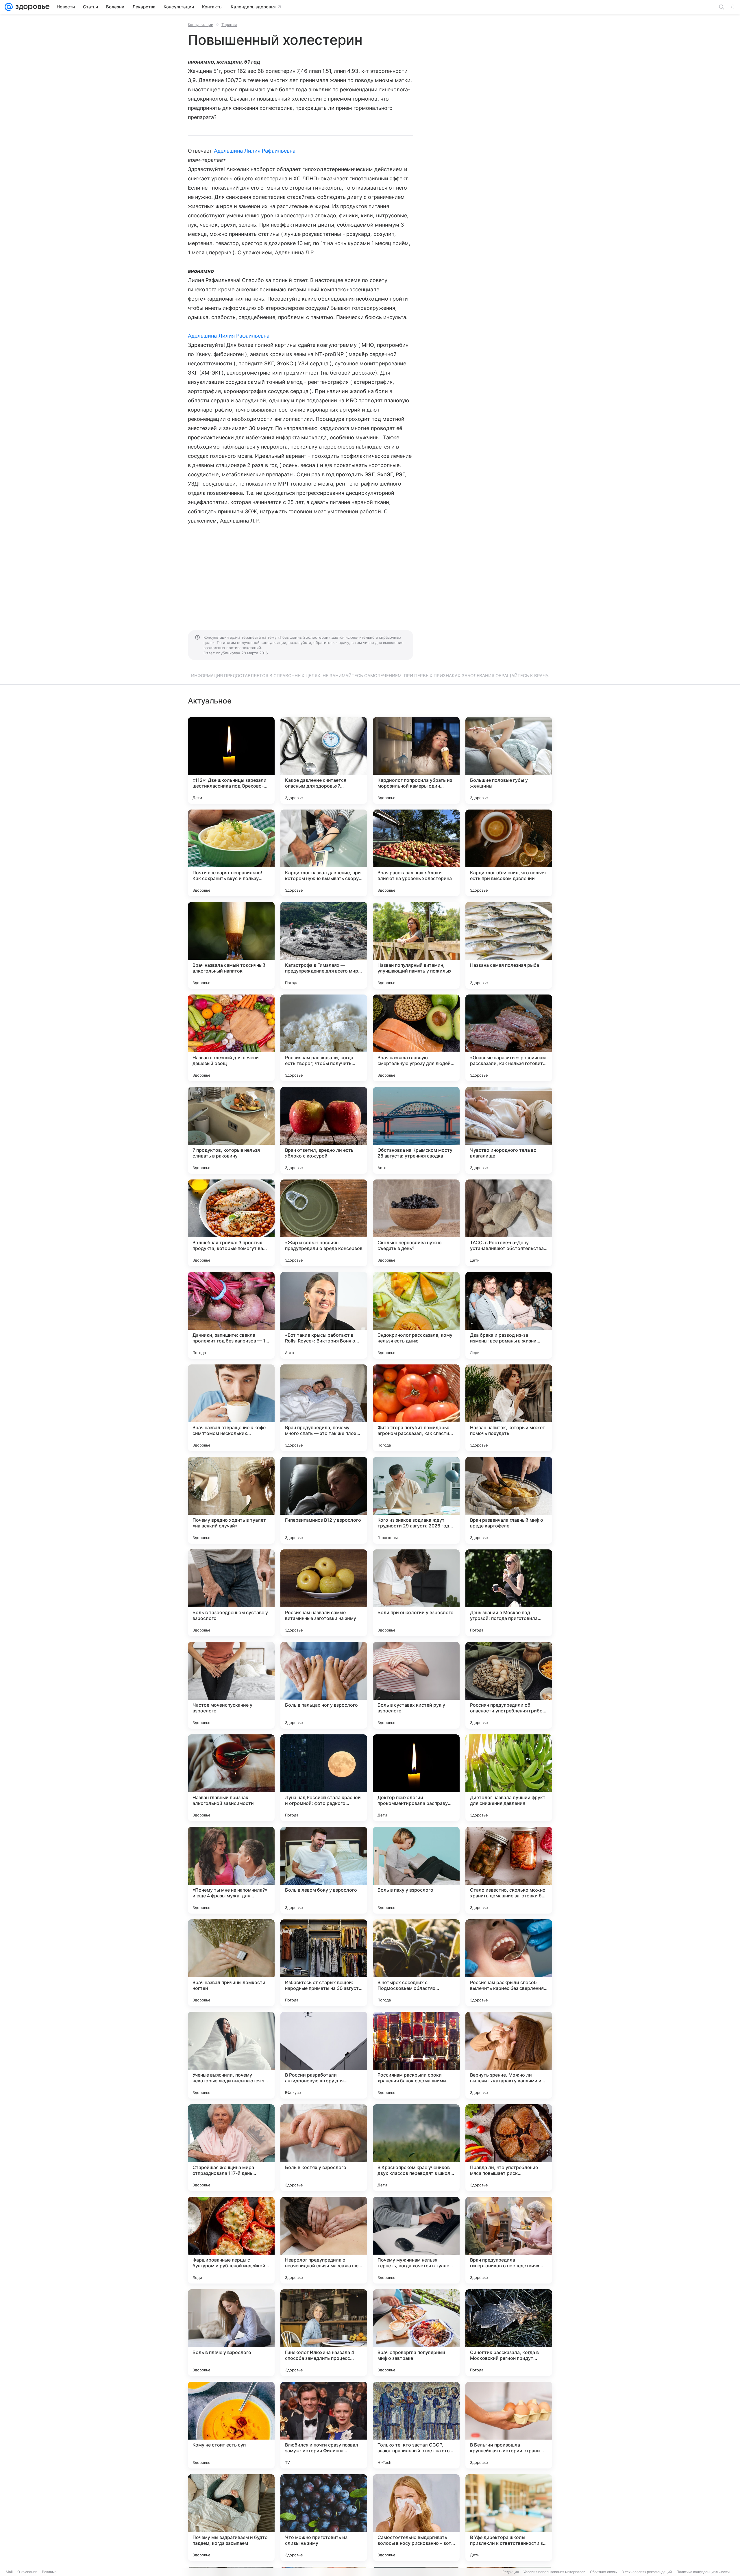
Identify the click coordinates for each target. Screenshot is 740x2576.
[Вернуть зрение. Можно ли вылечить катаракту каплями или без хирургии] (509, 2055)
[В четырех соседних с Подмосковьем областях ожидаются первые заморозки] (416, 1963)
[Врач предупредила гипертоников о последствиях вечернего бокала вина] (509, 2240)
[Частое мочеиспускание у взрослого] (231, 1685)
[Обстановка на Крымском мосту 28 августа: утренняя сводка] (416, 1130)
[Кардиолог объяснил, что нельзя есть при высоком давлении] (509, 853)
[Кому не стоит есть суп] (231, 2425)
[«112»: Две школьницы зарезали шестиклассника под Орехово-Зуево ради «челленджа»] (231, 760)
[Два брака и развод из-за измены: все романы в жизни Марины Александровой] (509, 1315)
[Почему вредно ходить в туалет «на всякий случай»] (231, 1500)
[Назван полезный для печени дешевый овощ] (231, 1038)
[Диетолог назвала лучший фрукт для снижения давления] (509, 1778)
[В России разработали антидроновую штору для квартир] (324, 2055)
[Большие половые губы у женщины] (509, 760)
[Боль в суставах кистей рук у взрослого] (416, 1685)
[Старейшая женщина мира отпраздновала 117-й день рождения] (231, 2148)
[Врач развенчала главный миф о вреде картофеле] (509, 1500)
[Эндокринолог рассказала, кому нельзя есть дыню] (416, 1315)
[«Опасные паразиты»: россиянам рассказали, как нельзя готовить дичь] (509, 1038)
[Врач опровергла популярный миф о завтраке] (416, 2333)
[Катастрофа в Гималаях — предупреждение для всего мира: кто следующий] (324, 945)
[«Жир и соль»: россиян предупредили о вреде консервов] (324, 1223)
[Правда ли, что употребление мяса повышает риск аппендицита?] (509, 2148)
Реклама (49, 2572)
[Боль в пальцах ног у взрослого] (324, 1685)
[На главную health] (31, 7)
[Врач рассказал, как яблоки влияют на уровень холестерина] (416, 853)
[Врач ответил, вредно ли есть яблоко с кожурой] (324, 1130)
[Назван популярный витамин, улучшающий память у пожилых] (416, 945)
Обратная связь (603, 2572)
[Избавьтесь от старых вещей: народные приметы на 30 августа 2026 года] (324, 1963)
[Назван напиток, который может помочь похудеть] (509, 1408)
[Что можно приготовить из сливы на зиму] (324, 2518)
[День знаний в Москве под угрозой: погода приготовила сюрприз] (509, 1593)
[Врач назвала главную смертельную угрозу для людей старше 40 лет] (416, 1038)
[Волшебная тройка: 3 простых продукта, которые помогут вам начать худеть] (231, 1223)
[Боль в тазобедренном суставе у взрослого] (231, 1593)
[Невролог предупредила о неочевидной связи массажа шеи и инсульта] (324, 2240)
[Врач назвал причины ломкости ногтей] (231, 1963)
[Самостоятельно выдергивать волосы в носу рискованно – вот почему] (416, 2518)
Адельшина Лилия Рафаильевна (255, 151)
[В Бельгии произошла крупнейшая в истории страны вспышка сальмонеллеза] (509, 2425)
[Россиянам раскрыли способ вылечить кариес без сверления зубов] (509, 1963)
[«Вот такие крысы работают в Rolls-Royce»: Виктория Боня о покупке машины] (324, 1315)
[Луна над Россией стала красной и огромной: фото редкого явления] (324, 1778)
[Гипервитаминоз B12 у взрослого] (324, 1500)
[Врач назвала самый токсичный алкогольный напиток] (231, 945)
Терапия (229, 25)
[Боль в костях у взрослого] (324, 2148)
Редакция (511, 2572)
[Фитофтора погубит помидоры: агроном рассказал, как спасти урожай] (416, 1408)
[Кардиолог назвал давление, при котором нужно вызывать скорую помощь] (324, 853)
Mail (9, 2572)
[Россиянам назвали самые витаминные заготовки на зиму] (324, 1593)
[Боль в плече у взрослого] (231, 2333)
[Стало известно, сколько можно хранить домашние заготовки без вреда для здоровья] (509, 1870)
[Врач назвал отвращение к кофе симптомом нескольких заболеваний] (231, 1408)
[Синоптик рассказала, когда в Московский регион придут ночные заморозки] (509, 2333)
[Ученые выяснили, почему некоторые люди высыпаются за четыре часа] (231, 2055)
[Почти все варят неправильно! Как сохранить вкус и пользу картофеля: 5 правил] (231, 853)
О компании (27, 2572)
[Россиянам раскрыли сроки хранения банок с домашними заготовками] (416, 2055)
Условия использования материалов (554, 2572)
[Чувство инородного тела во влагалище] (509, 1130)
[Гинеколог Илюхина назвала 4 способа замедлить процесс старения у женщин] (324, 2333)
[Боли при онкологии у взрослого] (416, 1593)
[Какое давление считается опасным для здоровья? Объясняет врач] (324, 760)
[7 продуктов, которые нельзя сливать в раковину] (231, 1130)
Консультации (201, 25)
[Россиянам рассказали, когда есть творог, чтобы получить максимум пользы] (324, 1038)
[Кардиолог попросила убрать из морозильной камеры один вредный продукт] (416, 760)
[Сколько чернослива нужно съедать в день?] (416, 1223)
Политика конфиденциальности (703, 2572)
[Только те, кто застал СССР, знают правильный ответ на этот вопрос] (416, 2425)
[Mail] (9, 7)
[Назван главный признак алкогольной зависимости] (231, 1778)
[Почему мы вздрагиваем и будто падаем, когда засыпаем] (231, 2518)
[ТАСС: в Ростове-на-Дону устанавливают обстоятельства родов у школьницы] (509, 1223)
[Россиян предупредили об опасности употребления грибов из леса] (509, 1685)
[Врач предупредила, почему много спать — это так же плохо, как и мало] (324, 1408)
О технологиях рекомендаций (647, 2572)
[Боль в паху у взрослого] (416, 1870)
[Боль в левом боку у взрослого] (324, 1870)
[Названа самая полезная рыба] (509, 945)
